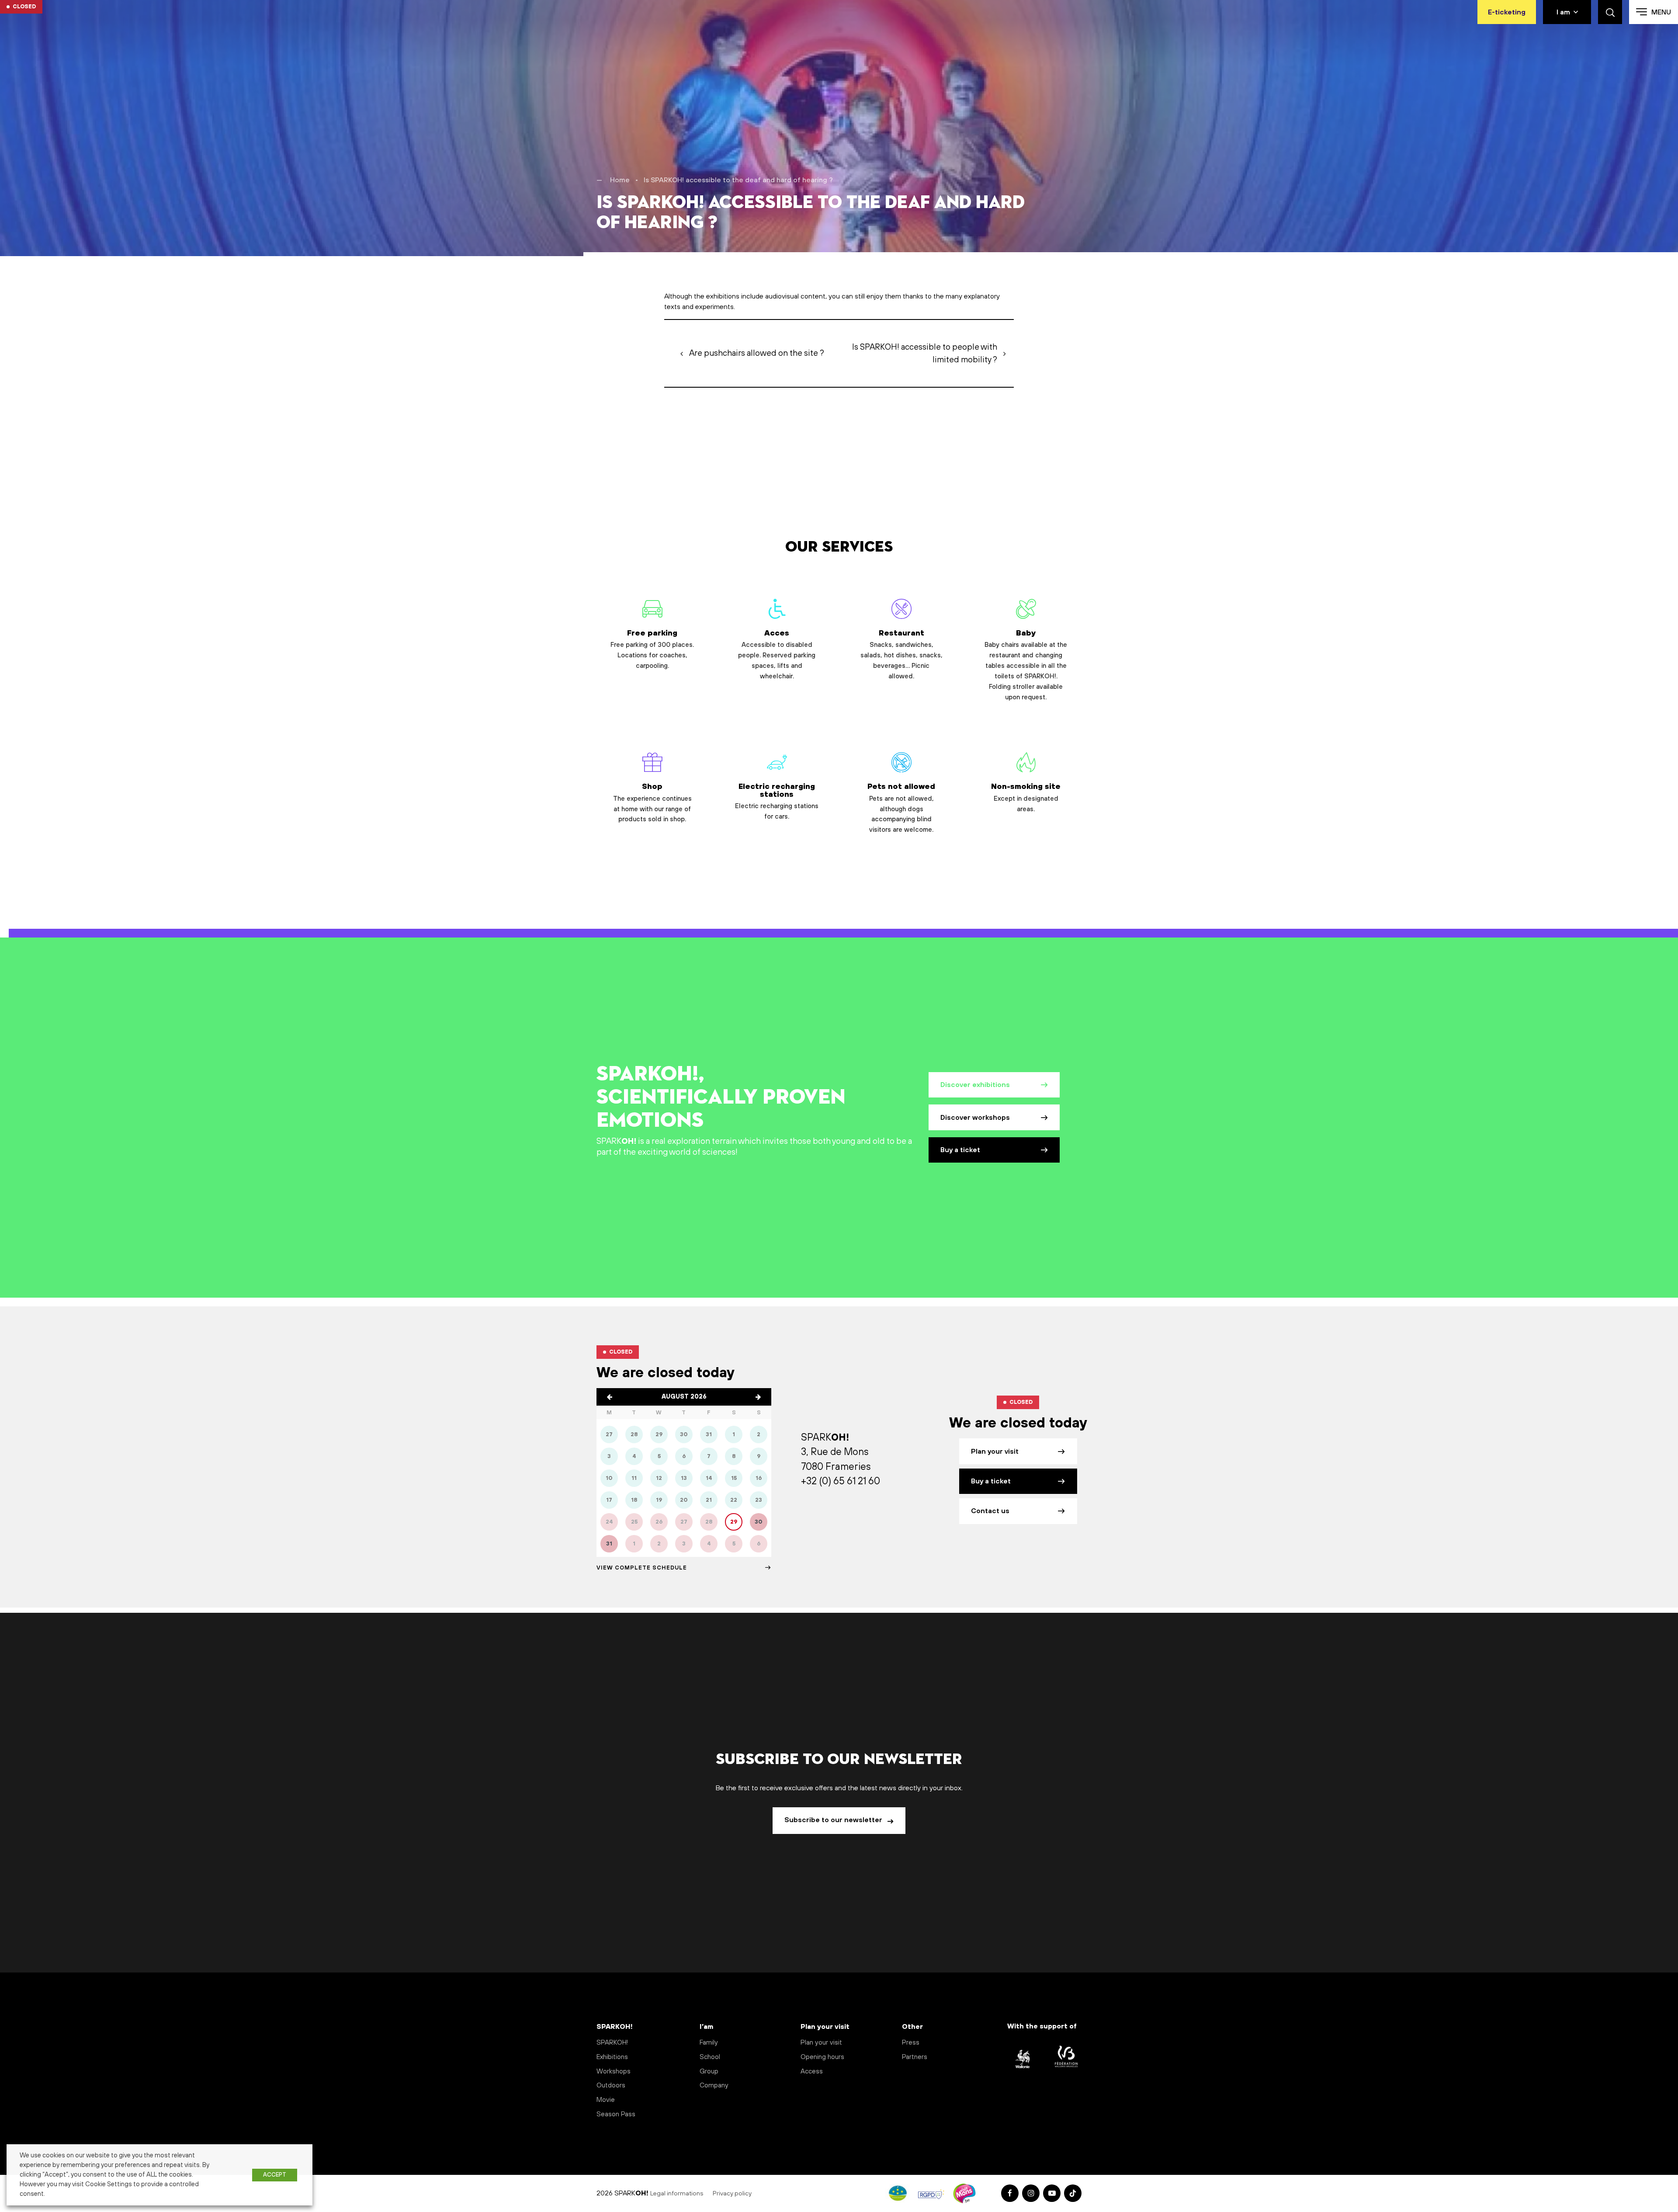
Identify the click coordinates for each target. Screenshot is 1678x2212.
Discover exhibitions (975, 1085)
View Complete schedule (642, 1568)
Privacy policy (733, 2194)
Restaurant (901, 655)
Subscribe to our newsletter (834, 1820)
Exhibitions (612, 2057)
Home (620, 180)
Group (709, 2071)
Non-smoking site (1026, 798)
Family (709, 2043)
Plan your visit (995, 1452)
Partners (915, 2057)
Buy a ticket (960, 1150)
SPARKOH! (612, 2043)
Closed (24, 7)
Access (812, 2071)
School (710, 2057)
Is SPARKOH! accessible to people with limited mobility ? (925, 353)
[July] (610, 1397)
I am (1563, 12)
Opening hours (822, 2057)
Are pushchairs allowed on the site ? (757, 353)
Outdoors (611, 2085)
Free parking (652, 649)
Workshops (614, 2071)
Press (911, 2043)
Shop (652, 803)
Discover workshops (975, 1118)
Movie (606, 2100)
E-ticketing (1507, 12)
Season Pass (616, 2114)
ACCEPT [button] (275, 2175)
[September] (758, 1397)
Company (714, 2085)
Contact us (990, 1511)
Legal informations (677, 2194)
